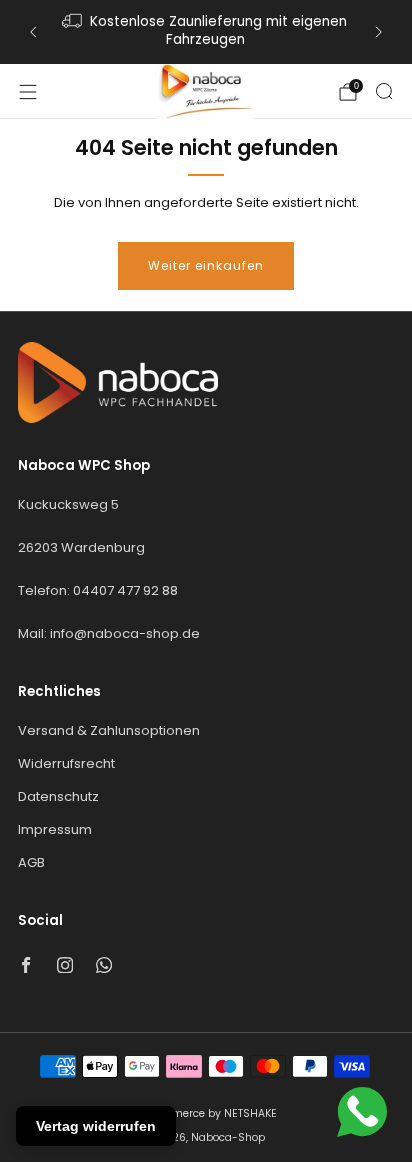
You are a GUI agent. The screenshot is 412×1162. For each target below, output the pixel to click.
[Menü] (28, 92)
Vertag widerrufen (96, 1126)
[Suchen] (384, 91)
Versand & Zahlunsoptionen (109, 730)
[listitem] (205, 32)
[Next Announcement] (379, 32)
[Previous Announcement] (33, 32)
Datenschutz (58, 796)
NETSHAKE (250, 1113)
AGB (31, 862)
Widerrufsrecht (66, 763)
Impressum (55, 829)
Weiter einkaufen (206, 265)
